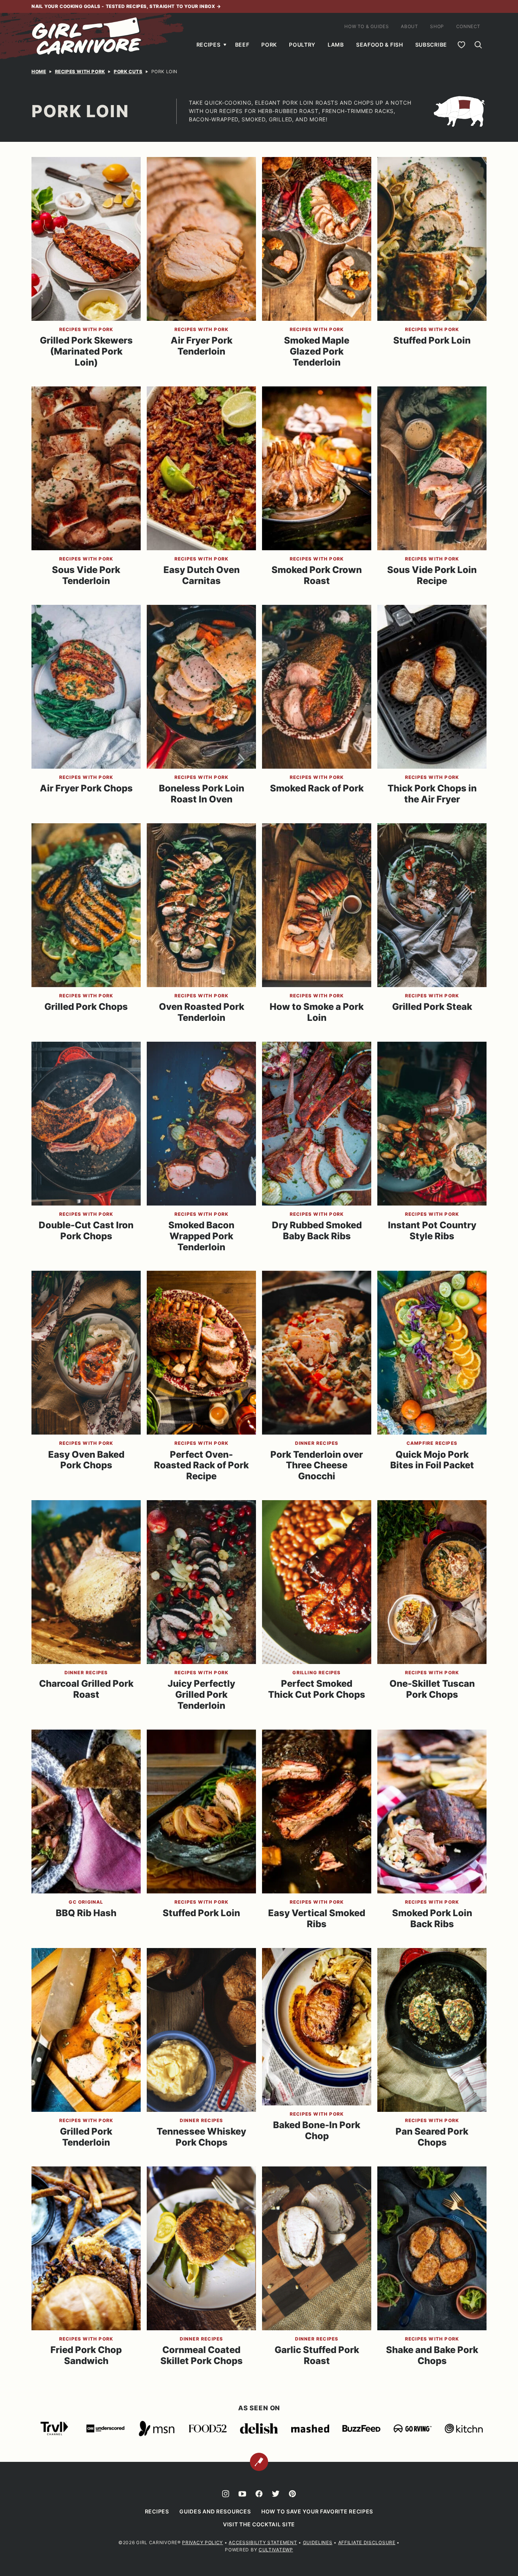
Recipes (209, 45)
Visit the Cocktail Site (259, 2524)
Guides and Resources (215, 2511)
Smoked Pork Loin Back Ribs (432, 1918)
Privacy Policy (202, 2542)
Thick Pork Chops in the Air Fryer (432, 794)
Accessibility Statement (263, 2542)
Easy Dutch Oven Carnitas (202, 575)
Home (39, 71)
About (409, 26)
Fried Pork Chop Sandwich (86, 2355)
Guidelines (318, 2542)
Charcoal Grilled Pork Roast (86, 1689)
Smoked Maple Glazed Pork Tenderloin (317, 351)
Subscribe (431, 45)
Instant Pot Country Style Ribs (432, 1231)
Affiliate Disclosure (367, 2542)
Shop (437, 26)
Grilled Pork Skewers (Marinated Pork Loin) (86, 351)
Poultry (302, 45)
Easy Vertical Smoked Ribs (317, 1918)
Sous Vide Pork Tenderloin (86, 575)
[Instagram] (226, 2494)
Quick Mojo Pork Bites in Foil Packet (432, 1460)
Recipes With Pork (80, 71)
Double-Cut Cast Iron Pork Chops (86, 1231)
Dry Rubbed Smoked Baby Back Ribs (317, 1231)
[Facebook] (259, 2494)
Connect (468, 26)
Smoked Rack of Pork (317, 788)
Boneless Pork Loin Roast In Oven (202, 794)
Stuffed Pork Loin (432, 340)
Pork (269, 45)
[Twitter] (276, 2494)
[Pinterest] (292, 2494)
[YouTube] (242, 2494)
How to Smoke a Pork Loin (317, 1012)
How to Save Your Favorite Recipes (317, 2511)
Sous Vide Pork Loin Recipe (432, 575)
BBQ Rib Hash (86, 1913)
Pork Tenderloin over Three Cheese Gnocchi (317, 1465)
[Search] (478, 45)
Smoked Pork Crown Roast (317, 575)
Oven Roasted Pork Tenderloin (202, 1012)
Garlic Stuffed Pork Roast (317, 2355)
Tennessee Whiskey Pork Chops (201, 2137)
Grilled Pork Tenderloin (86, 2137)
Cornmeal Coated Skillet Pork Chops (202, 2355)
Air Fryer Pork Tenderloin (202, 346)
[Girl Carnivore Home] (87, 36)
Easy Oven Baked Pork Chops (86, 1460)
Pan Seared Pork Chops (432, 2137)
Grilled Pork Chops (86, 1007)
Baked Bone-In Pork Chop (317, 2130)
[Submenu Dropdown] (225, 45)
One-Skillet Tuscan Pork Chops (432, 1689)
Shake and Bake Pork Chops (432, 2355)
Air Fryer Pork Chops (86, 788)
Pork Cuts (128, 71)
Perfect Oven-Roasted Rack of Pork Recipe (201, 1465)
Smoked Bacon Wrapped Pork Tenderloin (201, 1236)
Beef (242, 45)
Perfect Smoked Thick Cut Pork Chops (317, 1689)
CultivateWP (276, 2550)
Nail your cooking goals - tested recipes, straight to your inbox (124, 6)
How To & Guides (367, 26)
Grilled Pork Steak (432, 1007)
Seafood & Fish (380, 45)
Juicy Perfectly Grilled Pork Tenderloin (201, 1695)
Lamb (336, 45)
